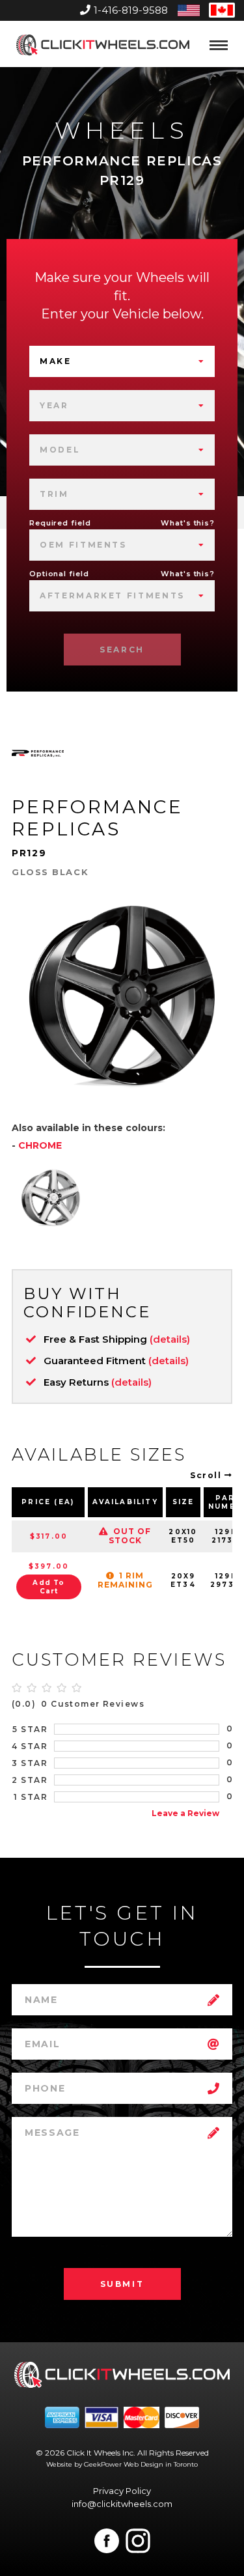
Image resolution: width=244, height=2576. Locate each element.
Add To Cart (48, 1587)
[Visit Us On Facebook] (107, 2541)
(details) (170, 1339)
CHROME (40, 1145)
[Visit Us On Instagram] (138, 2541)
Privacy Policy (122, 2491)
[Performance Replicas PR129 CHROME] (51, 1197)
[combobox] (122, 361)
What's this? (188, 523)
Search (122, 650)
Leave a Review (185, 1813)
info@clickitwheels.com (122, 2504)
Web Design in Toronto (161, 2464)
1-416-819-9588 (131, 10)
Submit (122, 2284)
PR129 (29, 853)
